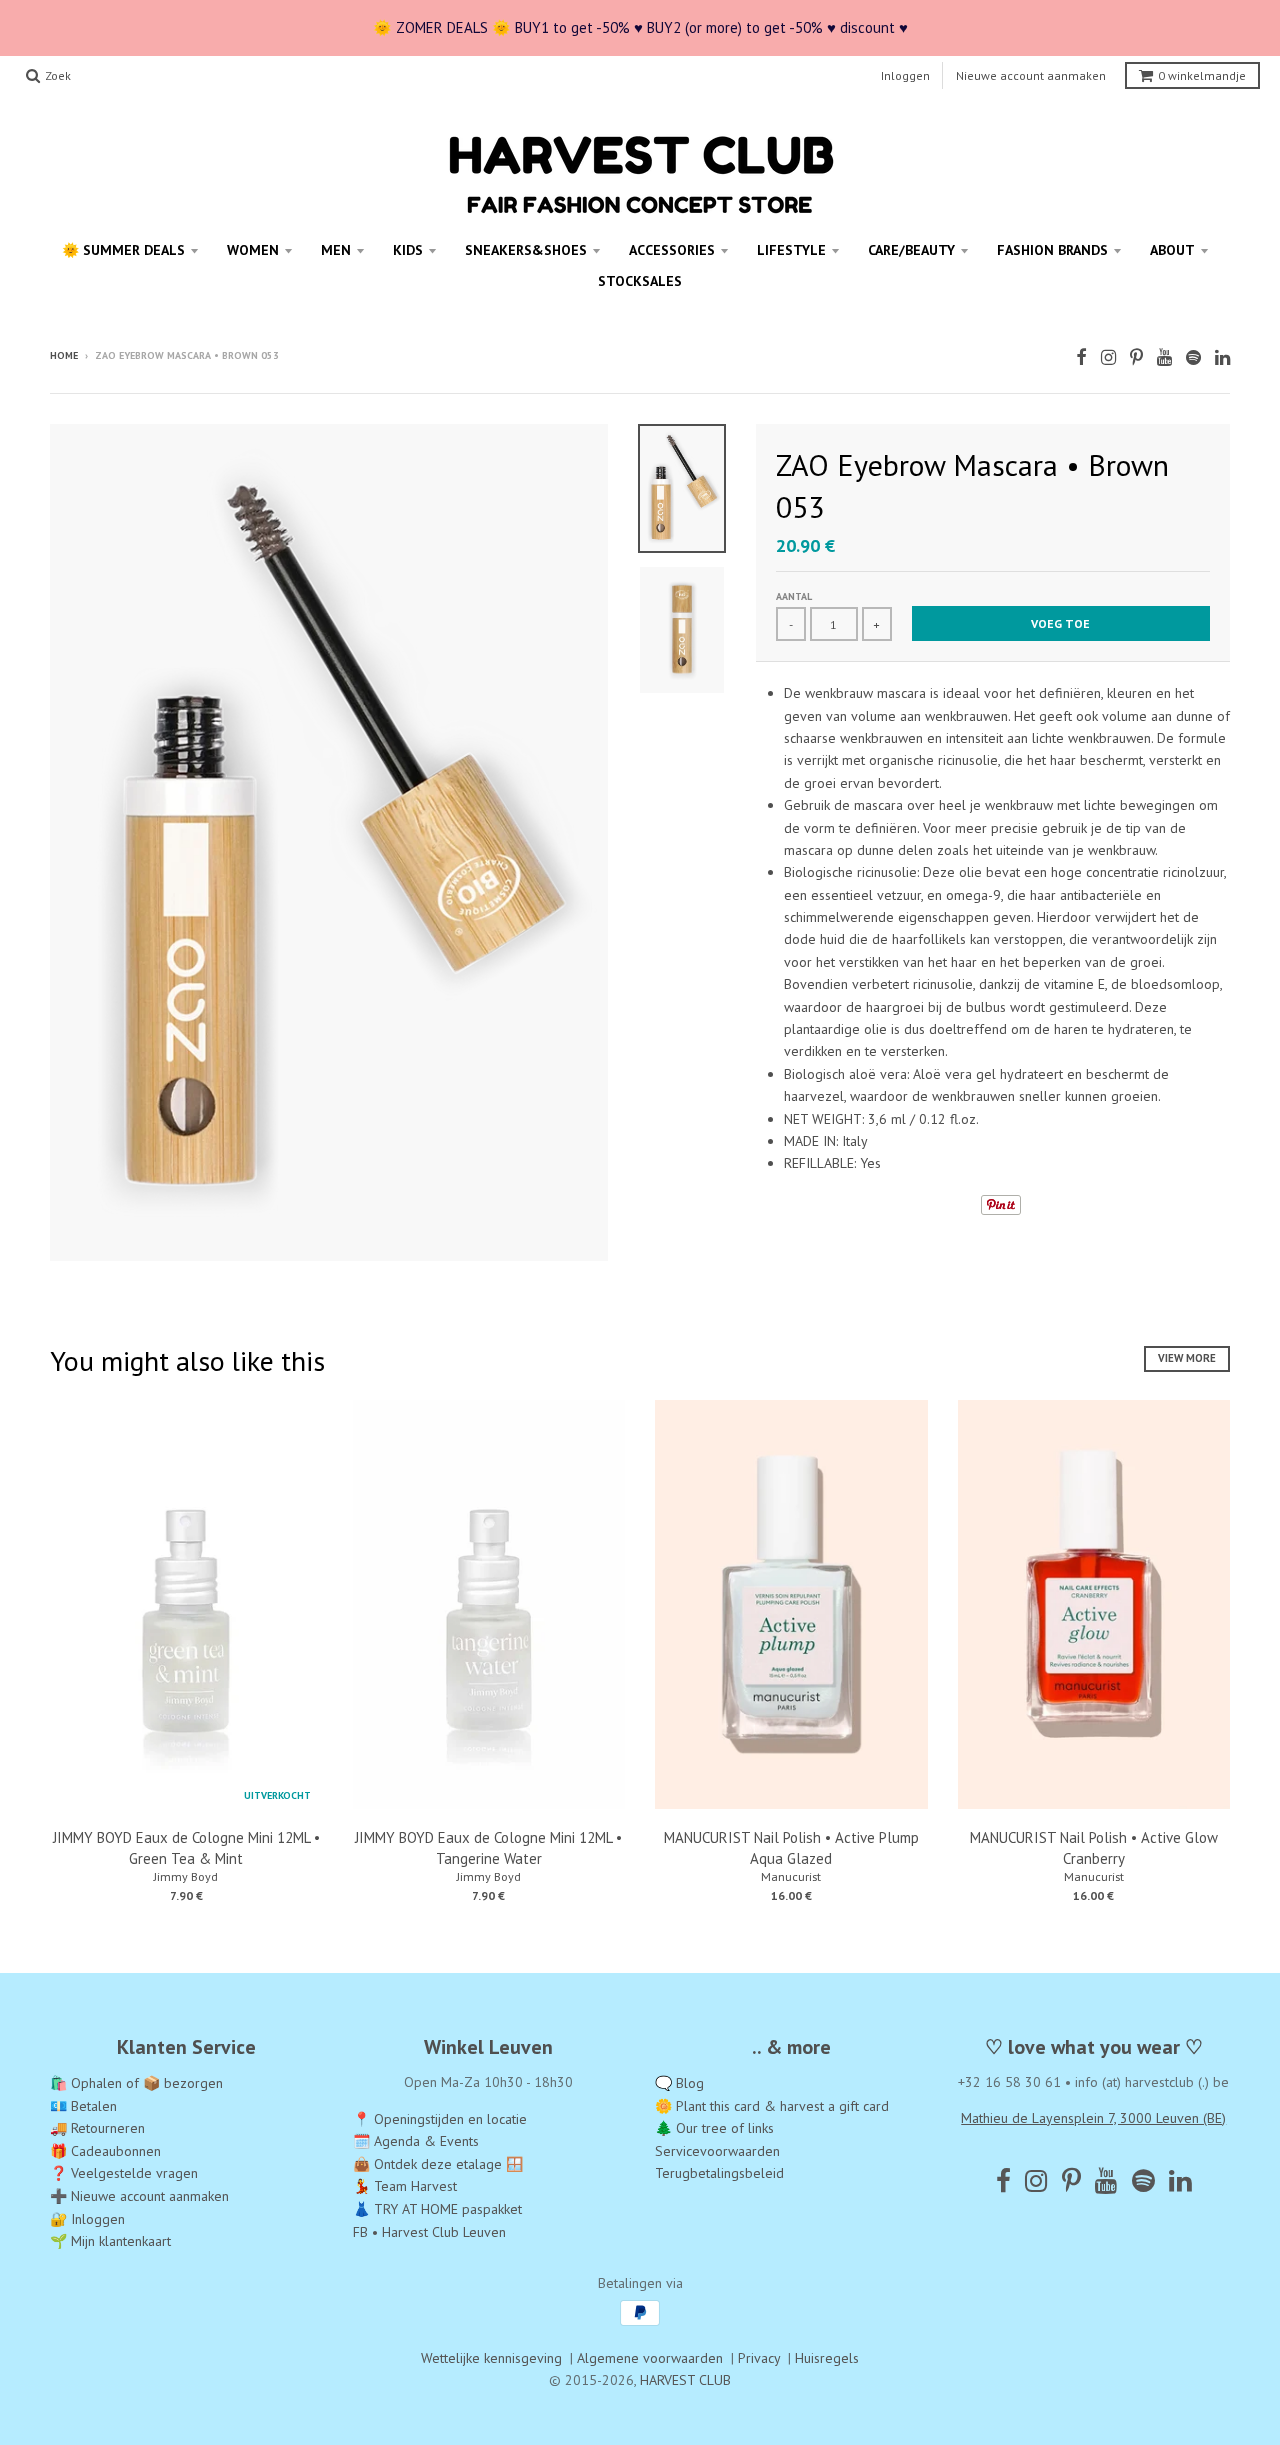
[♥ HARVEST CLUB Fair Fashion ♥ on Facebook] (1081, 357)
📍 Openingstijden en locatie (440, 2119)
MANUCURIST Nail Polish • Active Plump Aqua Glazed (791, 1848)
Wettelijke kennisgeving (491, 2358)
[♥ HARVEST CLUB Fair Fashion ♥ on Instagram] (1108, 357)
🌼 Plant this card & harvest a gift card (772, 2106)
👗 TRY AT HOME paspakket (437, 2209)
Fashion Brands (1052, 250)
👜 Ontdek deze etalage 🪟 (438, 2164)
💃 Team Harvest (405, 2186)
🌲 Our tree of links (714, 2128)
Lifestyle (791, 250)
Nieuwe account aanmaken (1031, 75)
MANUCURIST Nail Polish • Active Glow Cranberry (1094, 1848)
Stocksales (640, 281)
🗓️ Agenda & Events (416, 2141)
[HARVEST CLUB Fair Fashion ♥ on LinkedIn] (1222, 357)
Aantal (794, 596)
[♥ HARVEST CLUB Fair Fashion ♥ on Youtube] (1164, 357)
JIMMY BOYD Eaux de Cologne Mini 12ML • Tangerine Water (488, 1848)
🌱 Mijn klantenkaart (110, 2241)
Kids (408, 250)
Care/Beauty (911, 250)
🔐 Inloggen (87, 2219)
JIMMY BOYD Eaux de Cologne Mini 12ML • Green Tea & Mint (186, 1848)
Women (253, 250)
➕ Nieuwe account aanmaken (139, 2196)
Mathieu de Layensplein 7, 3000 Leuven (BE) (1093, 2118)
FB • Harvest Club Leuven (429, 2232)
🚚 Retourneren (97, 2128)
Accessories (672, 250)
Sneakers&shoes (526, 250)
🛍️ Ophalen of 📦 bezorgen (136, 2083)
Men (336, 250)
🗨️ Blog (679, 2083)
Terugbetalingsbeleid (719, 2173)
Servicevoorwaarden (717, 2151)
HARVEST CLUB (685, 2380)
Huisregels (827, 2358)
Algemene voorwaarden (650, 2358)
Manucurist (791, 1876)
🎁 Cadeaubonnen (105, 2151)
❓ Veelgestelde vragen (124, 2173)
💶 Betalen (83, 2106)
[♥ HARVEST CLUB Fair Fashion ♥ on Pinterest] (1136, 357)
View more (1187, 1358)
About (1172, 250)
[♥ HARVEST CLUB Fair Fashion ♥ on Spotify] (1193, 357)
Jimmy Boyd (186, 1876)
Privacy (759, 2358)
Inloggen (905, 75)
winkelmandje (1202, 75)
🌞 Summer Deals (123, 250)
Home (64, 355)
